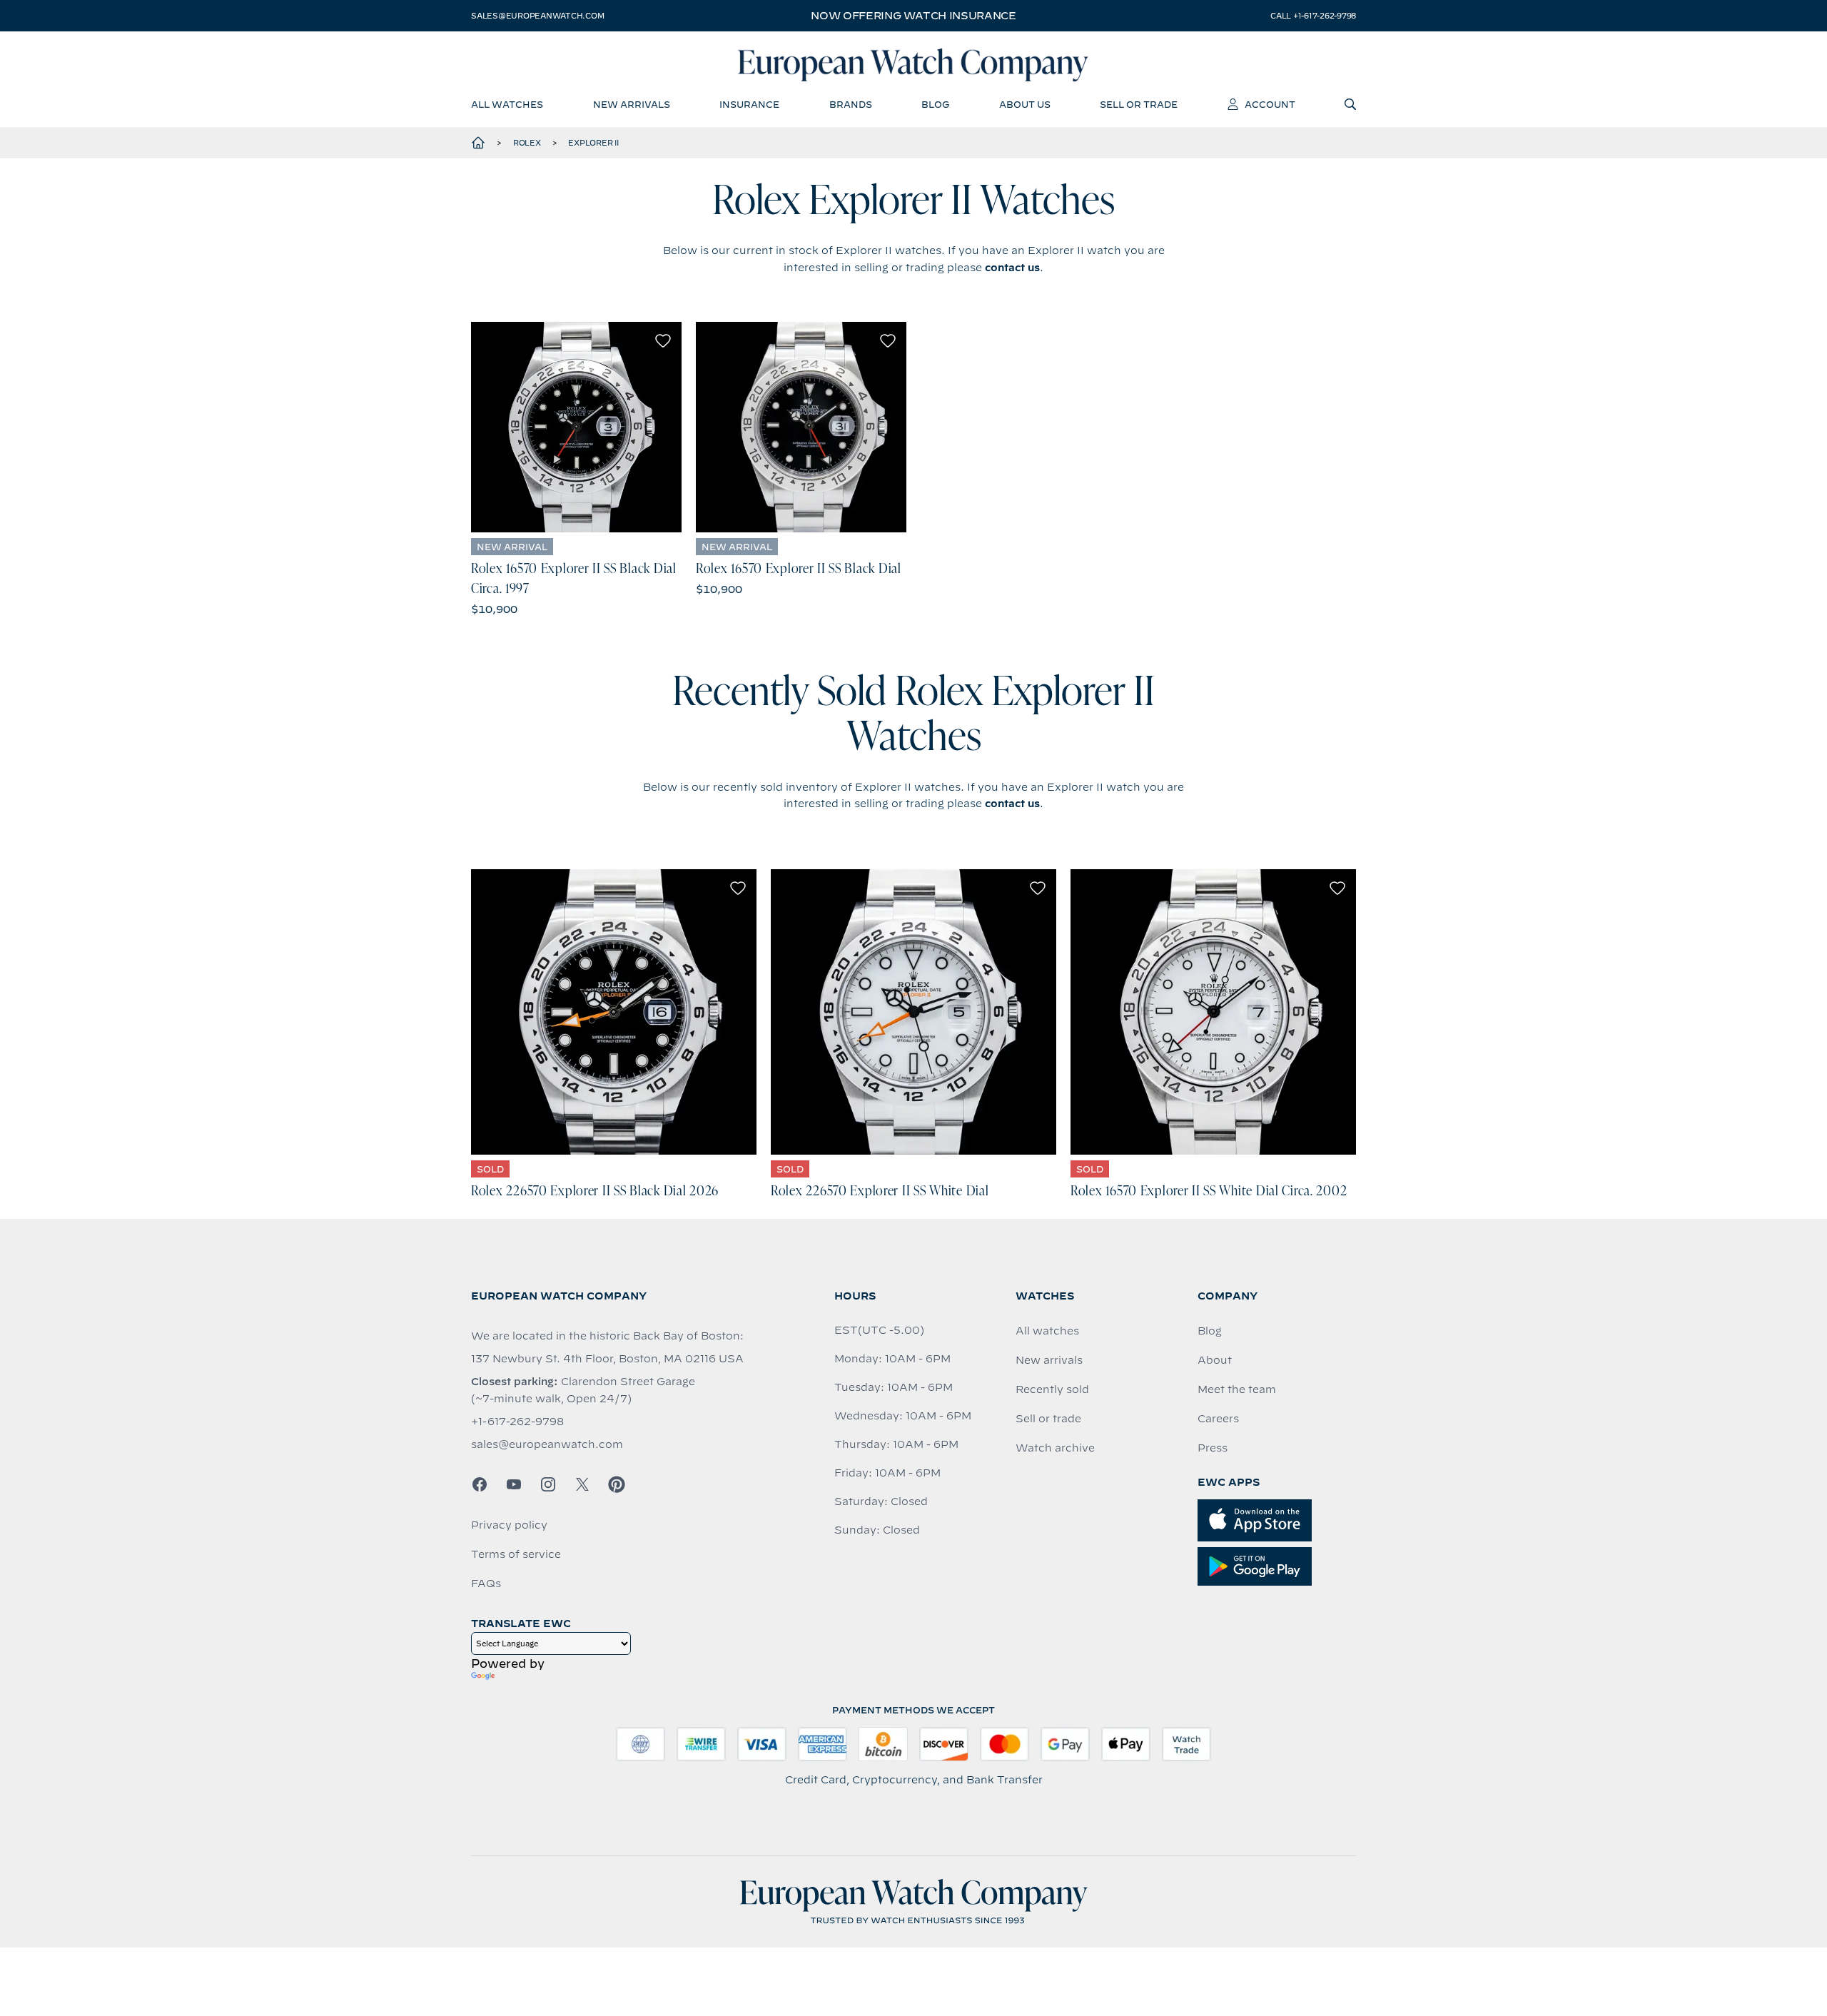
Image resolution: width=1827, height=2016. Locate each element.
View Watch (576, 427)
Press (1213, 1448)
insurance (749, 104)
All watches (1047, 1331)
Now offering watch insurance (913, 16)
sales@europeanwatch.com (537, 16)
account (1270, 104)
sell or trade (1139, 104)
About (1215, 1360)
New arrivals (1049, 1360)
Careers (1218, 1419)
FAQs (486, 1584)
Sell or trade (1048, 1419)
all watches (507, 104)
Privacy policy (509, 1525)
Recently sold (1052, 1389)
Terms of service (516, 1554)
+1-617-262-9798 (517, 1422)
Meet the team (1237, 1389)
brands (851, 104)
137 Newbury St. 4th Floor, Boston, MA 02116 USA (607, 1359)
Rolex (527, 143)
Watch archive (1055, 1448)
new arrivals (632, 104)
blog (935, 104)
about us (1025, 104)
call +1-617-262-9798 (1313, 16)
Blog (1210, 1331)
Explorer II (593, 143)
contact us (1012, 268)
